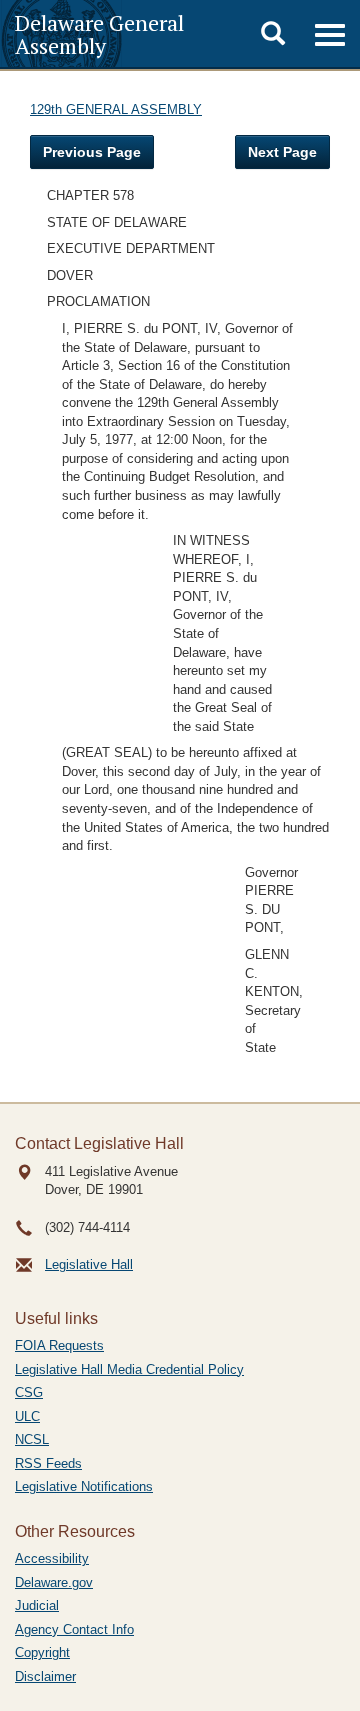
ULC (27, 1416)
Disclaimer (45, 1676)
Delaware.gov (54, 1582)
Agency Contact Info (74, 1629)
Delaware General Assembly (99, 34)
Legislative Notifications (84, 1486)
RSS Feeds (48, 1463)
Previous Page (92, 152)
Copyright (42, 1652)
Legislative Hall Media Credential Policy (129, 1369)
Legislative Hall (89, 1264)
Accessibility (52, 1558)
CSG (29, 1392)
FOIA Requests (59, 1345)
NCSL (32, 1439)
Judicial (37, 1605)
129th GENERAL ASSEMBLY (116, 109)
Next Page (282, 152)
